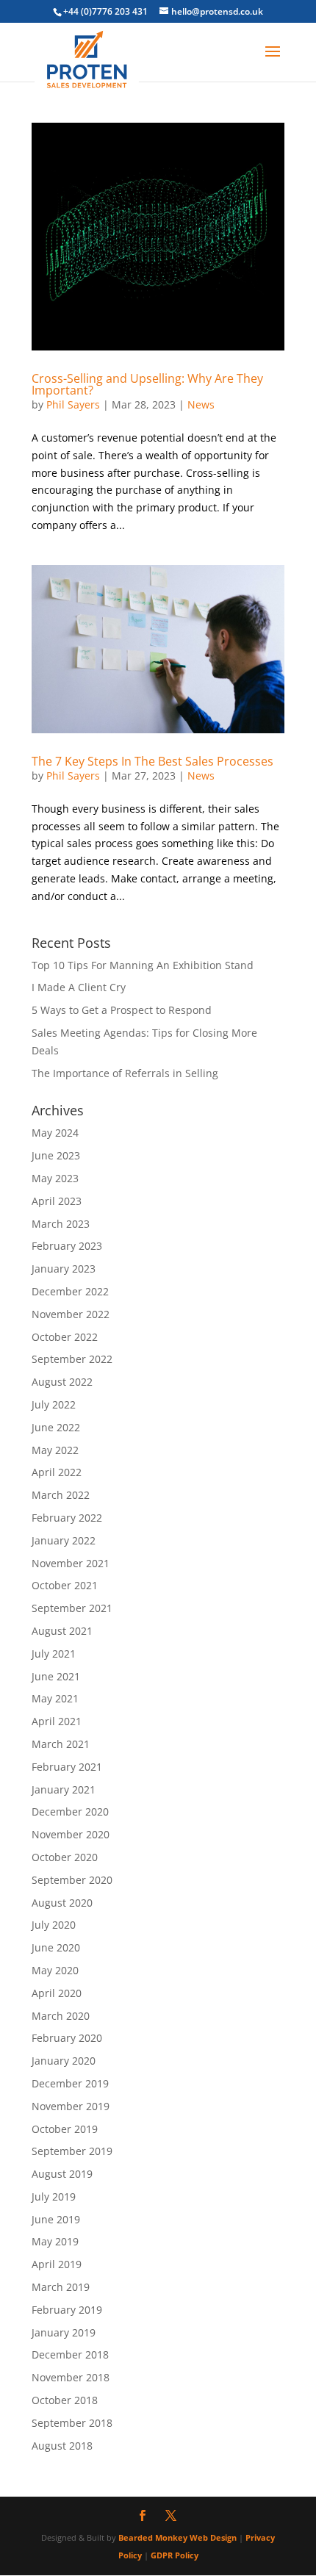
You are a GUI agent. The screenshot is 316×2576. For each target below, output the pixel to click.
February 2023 (67, 1246)
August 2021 (62, 1631)
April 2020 (57, 1993)
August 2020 (62, 1903)
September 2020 (72, 1880)
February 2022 (67, 1518)
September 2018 (72, 2423)
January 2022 (64, 1540)
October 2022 (65, 1337)
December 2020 (70, 1812)
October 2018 (65, 2400)
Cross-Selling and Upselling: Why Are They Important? (147, 384)
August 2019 (62, 2174)
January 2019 (64, 2332)
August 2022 (62, 1382)
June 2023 (56, 1155)
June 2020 (56, 1947)
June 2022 (56, 1427)
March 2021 (61, 1744)
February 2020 (67, 2038)
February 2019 (67, 2310)
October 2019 (65, 2129)
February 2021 (67, 1767)
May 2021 (55, 1698)
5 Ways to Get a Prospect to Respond (122, 1010)
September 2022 (72, 1359)
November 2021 (71, 1563)
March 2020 (61, 2016)
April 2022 (57, 1472)
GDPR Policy (175, 2555)
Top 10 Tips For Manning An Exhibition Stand (143, 965)
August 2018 (62, 2446)
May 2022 (55, 1450)
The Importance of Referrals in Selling (125, 1073)
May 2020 (55, 1970)
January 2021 (64, 1789)
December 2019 (70, 2083)
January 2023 (64, 1269)
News (201, 404)
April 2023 (57, 1201)
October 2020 (65, 1857)
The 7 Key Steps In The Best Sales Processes (152, 761)
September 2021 (72, 1608)
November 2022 (71, 1314)
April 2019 (57, 2264)
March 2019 (61, 2287)
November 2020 (71, 1834)
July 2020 (54, 1925)
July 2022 (54, 1404)
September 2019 (72, 2151)
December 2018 (70, 2354)
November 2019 (71, 2106)
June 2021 (56, 1676)
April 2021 (57, 1721)
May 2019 (55, 2241)
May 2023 (55, 1178)
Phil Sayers (73, 404)
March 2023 (61, 1224)
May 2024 (55, 1133)
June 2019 (56, 2219)
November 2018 (71, 2377)
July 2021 (54, 1654)
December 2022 (70, 1291)
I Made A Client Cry (79, 987)
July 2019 (54, 2197)
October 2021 (65, 1585)
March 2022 (61, 1495)
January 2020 (64, 2061)
